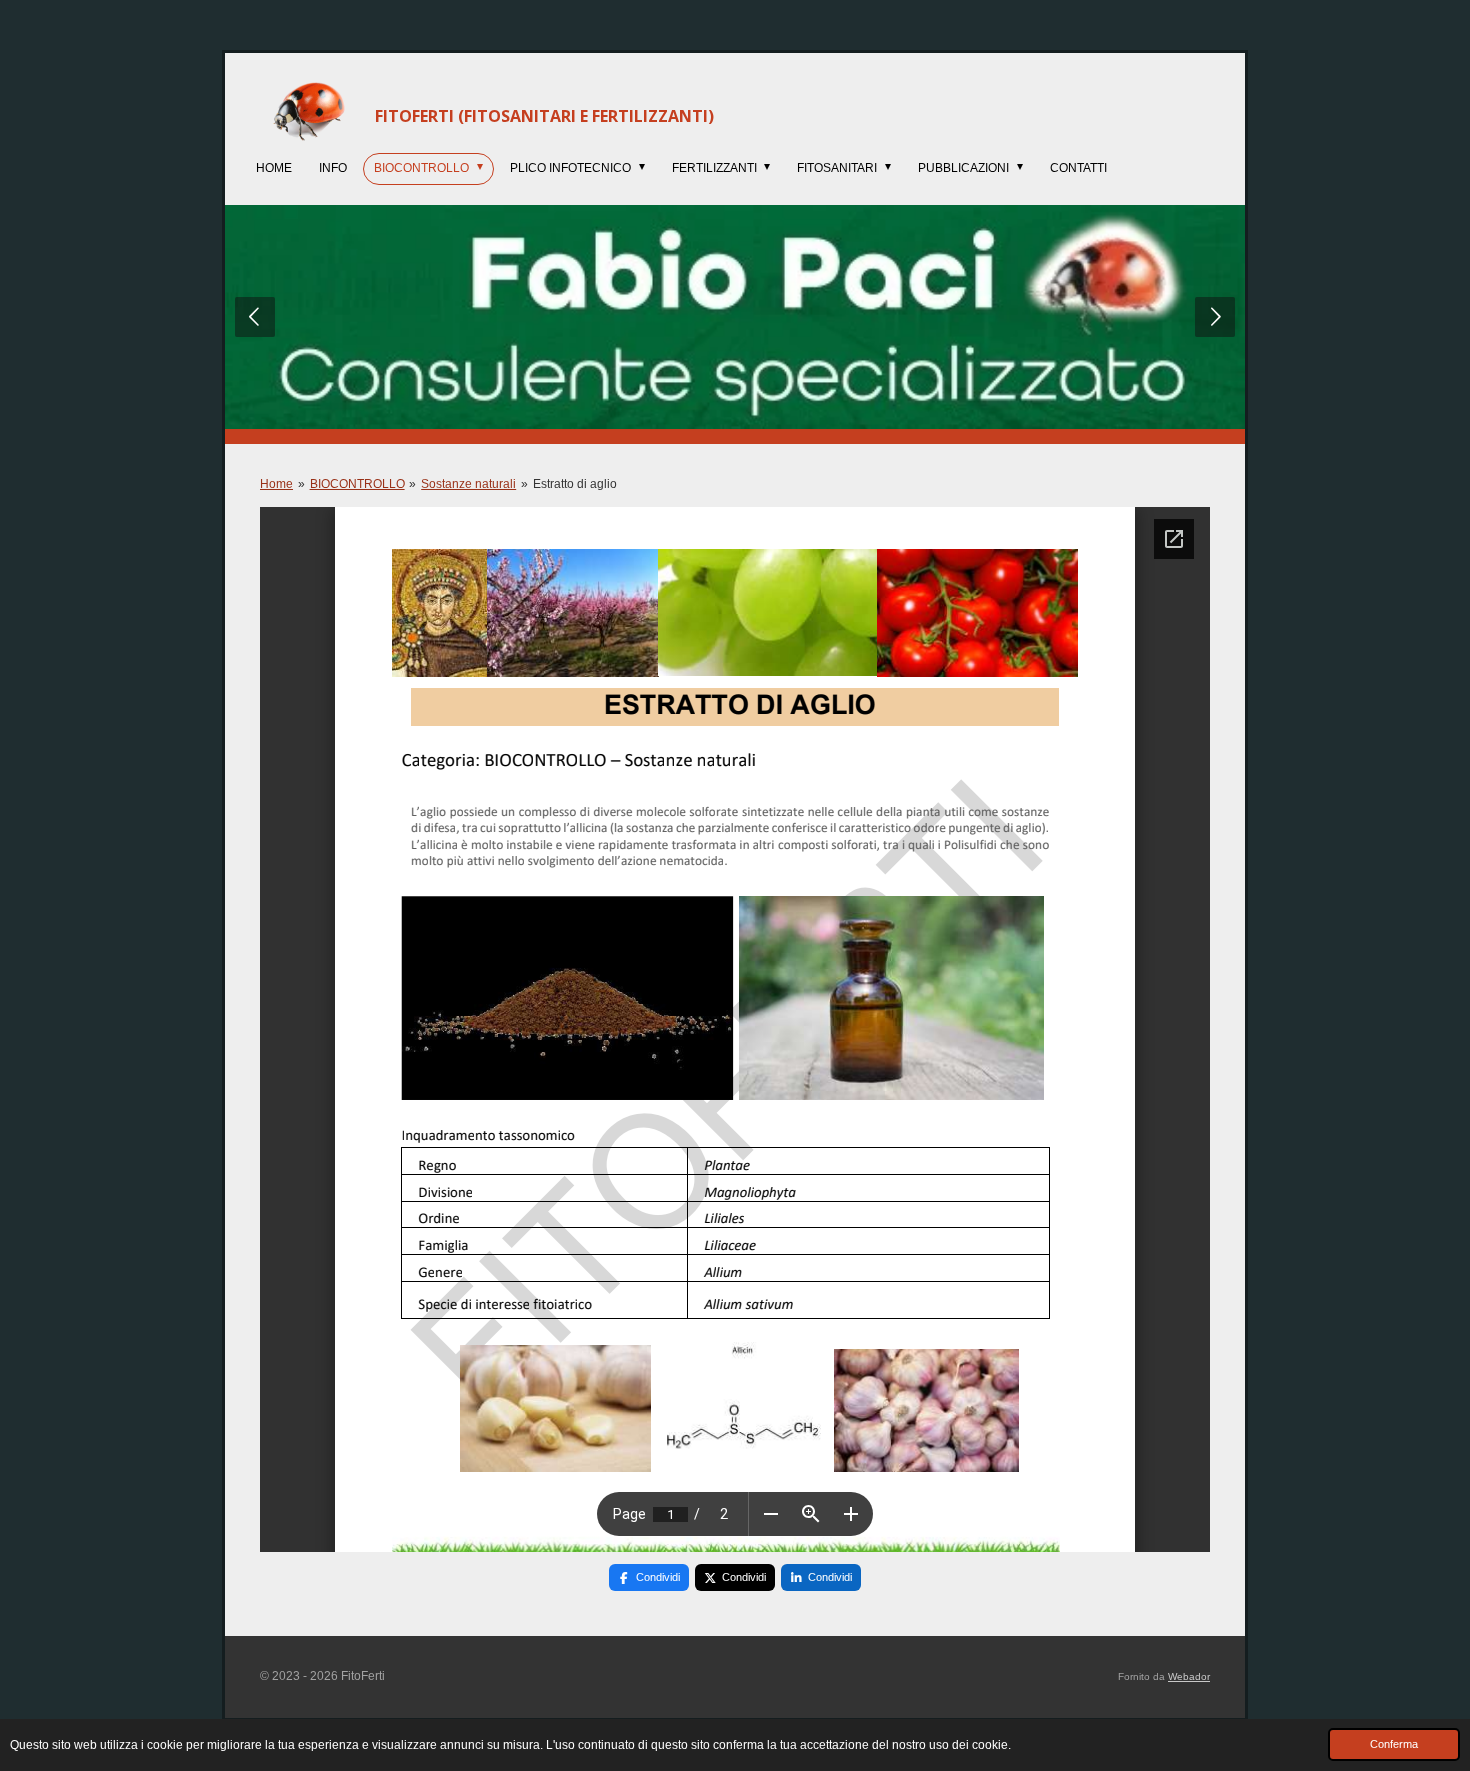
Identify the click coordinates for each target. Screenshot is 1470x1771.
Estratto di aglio (575, 484)
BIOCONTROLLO (357, 484)
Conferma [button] (1394, 1744)
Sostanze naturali (468, 484)
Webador (1189, 1676)
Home (276, 484)
